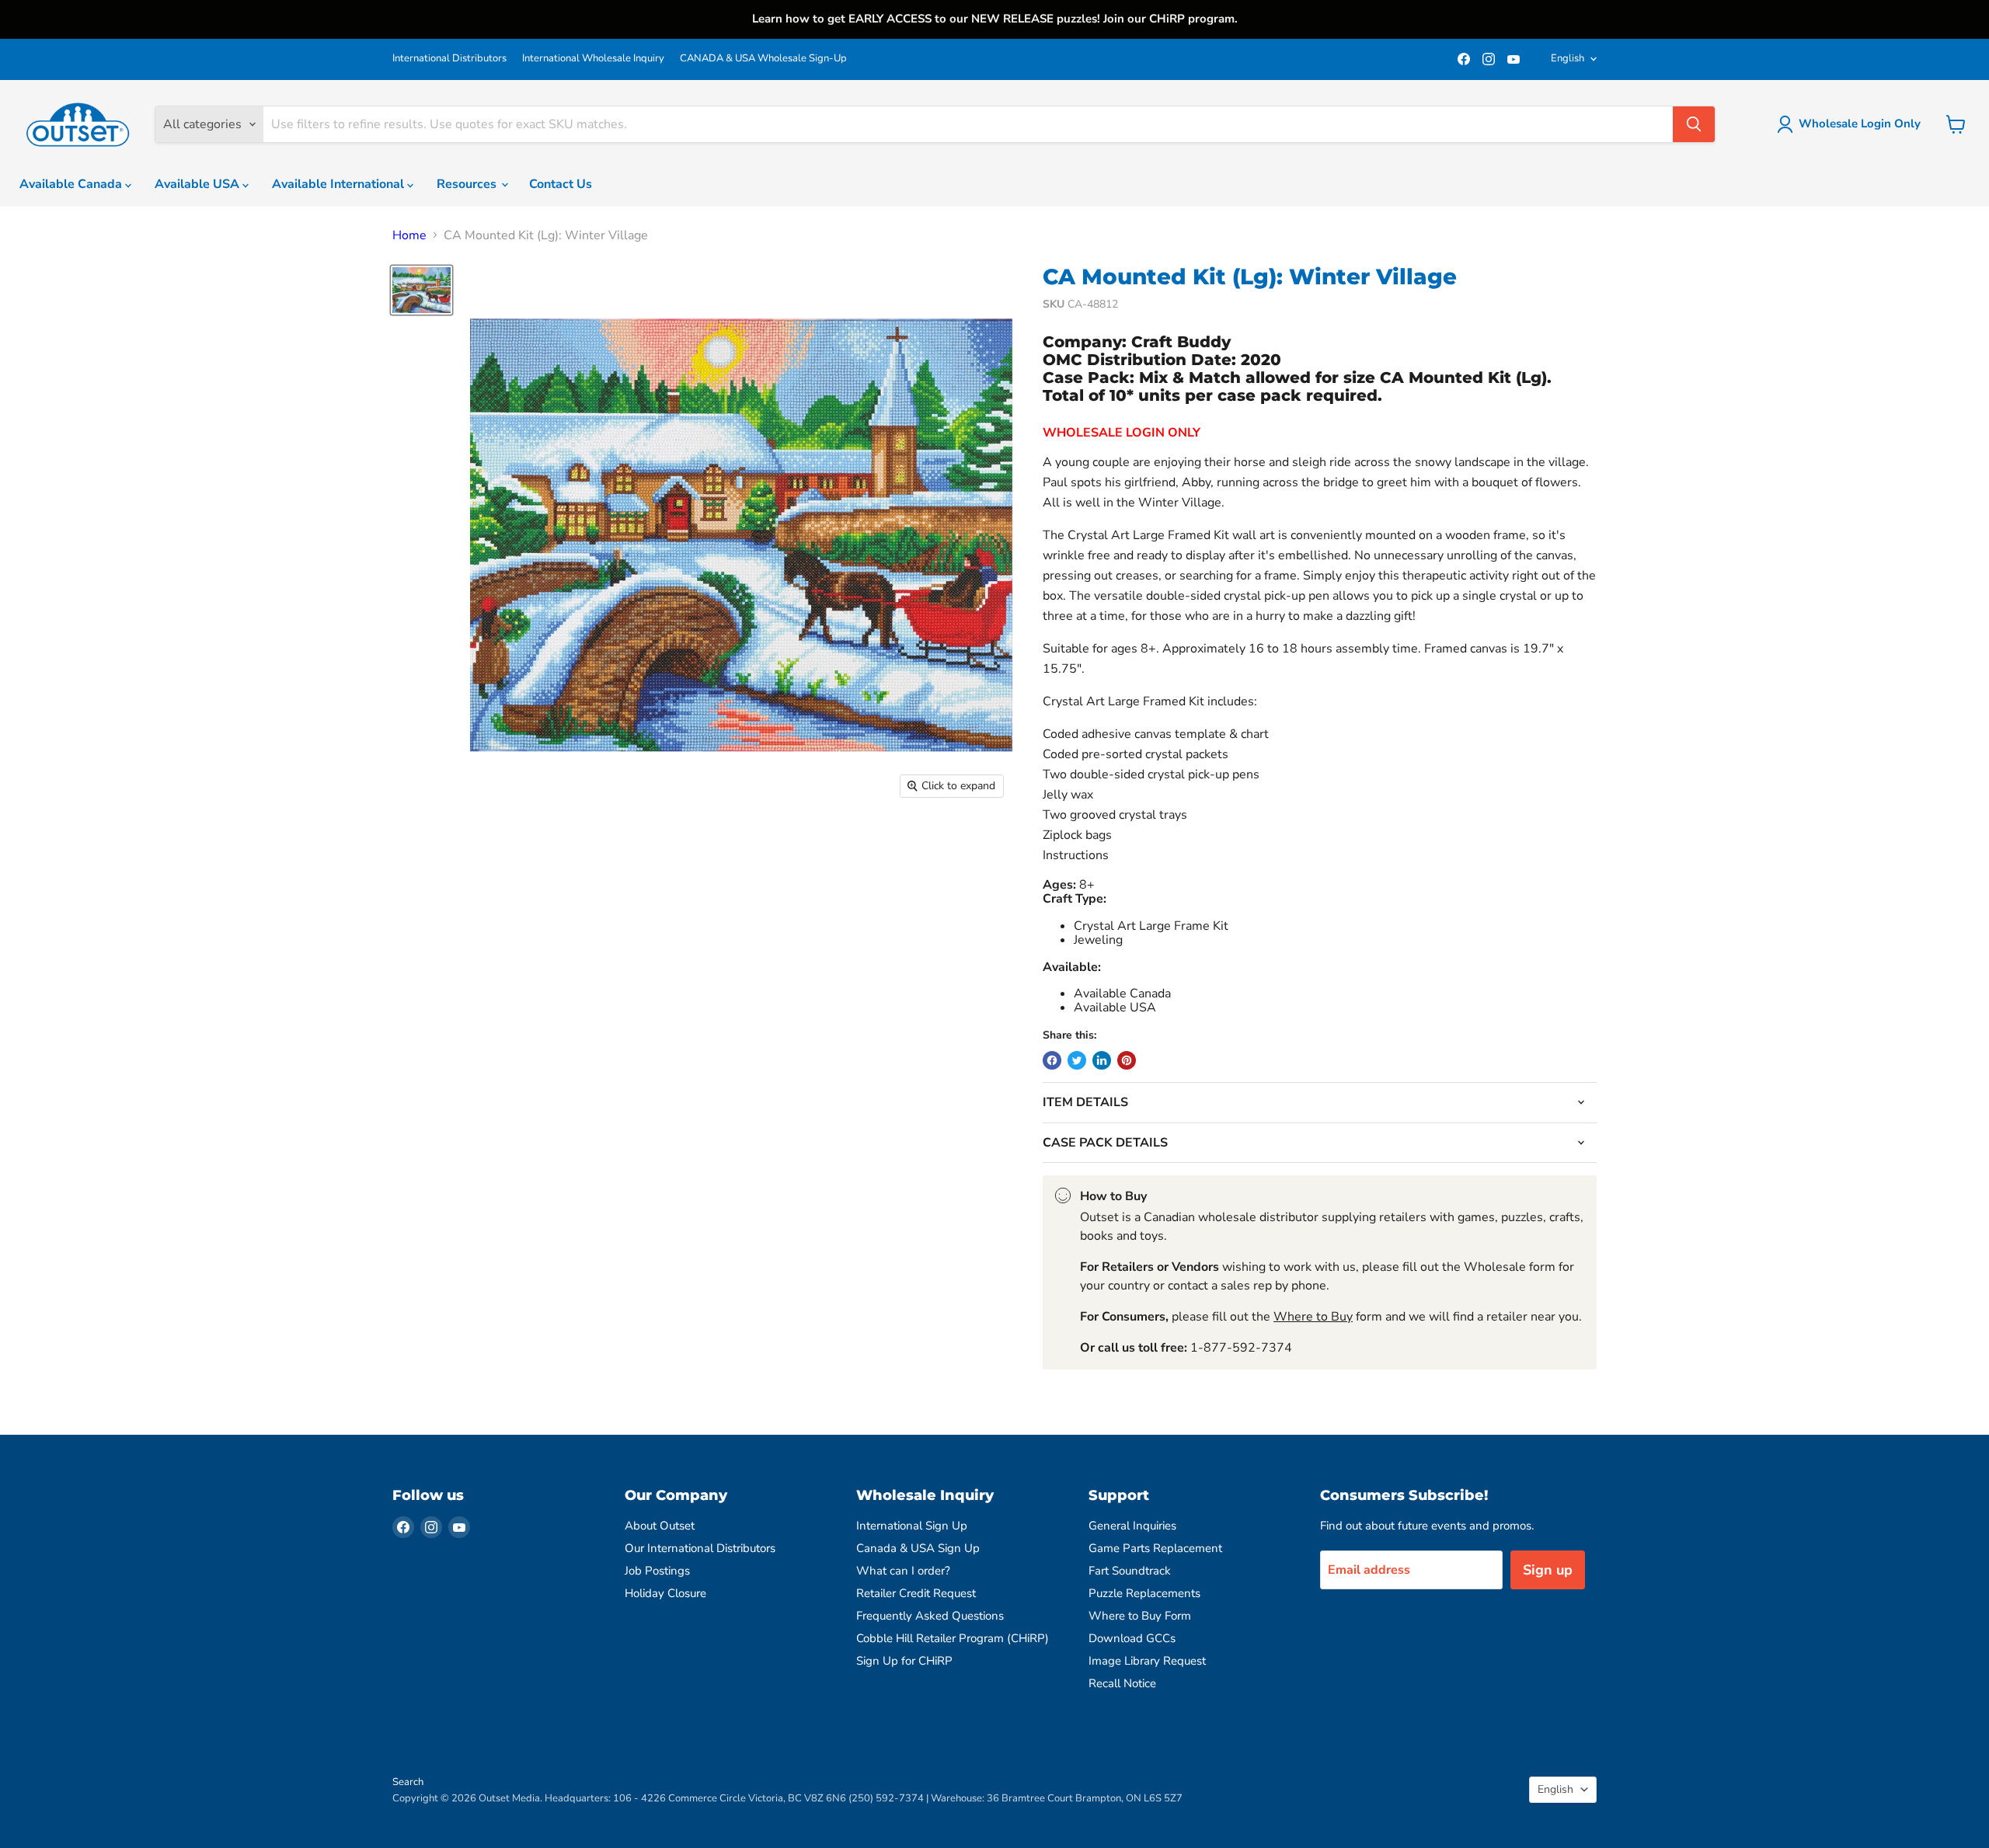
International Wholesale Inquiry (593, 59)
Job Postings (657, 1571)
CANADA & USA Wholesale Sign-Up (763, 59)
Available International (340, 184)
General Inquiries (1132, 1526)
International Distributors (449, 59)
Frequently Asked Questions (930, 1616)
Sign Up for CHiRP (904, 1661)
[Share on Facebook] (1052, 1060)
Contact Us (561, 184)
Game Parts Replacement (1155, 1548)
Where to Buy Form (1140, 1616)
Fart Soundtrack (1130, 1571)
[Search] (1694, 124)
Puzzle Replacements (1144, 1593)
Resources (468, 184)
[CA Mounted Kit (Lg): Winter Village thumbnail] (421, 290)
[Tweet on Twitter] (1077, 1060)
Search (408, 1782)
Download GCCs (1132, 1638)
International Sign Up (912, 1526)
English (1568, 58)
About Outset (660, 1526)
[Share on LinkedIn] (1102, 1060)
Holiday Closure (665, 1593)
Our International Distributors (700, 1548)
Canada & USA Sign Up (918, 1548)
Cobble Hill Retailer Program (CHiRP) (953, 1638)
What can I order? (903, 1571)
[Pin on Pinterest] (1127, 1060)
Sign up (1548, 1570)
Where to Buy (1313, 1317)
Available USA (199, 184)
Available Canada (72, 184)
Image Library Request (1147, 1661)
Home (409, 235)
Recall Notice (1122, 1683)
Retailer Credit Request (916, 1593)
